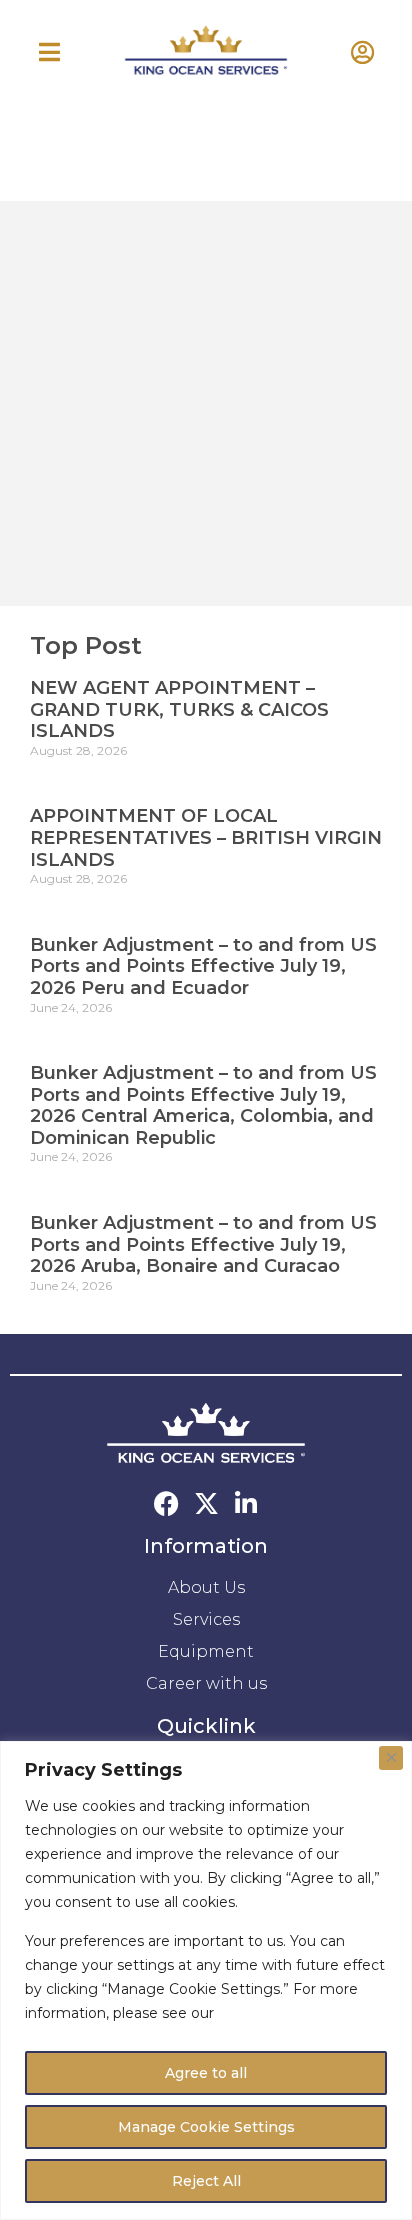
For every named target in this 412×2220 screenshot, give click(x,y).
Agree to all (206, 2073)
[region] (206, 1980)
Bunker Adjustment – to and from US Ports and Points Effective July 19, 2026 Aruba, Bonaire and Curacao (203, 1244)
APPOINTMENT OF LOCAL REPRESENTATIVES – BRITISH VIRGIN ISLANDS (206, 837)
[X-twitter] (206, 1503)
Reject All (206, 2181)
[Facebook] (166, 1503)
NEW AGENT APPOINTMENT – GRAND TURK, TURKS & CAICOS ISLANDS (179, 709)
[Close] (391, 1758)
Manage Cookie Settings (206, 2127)
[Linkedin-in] (246, 1503)
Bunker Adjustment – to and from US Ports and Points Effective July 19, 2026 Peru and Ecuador (203, 966)
